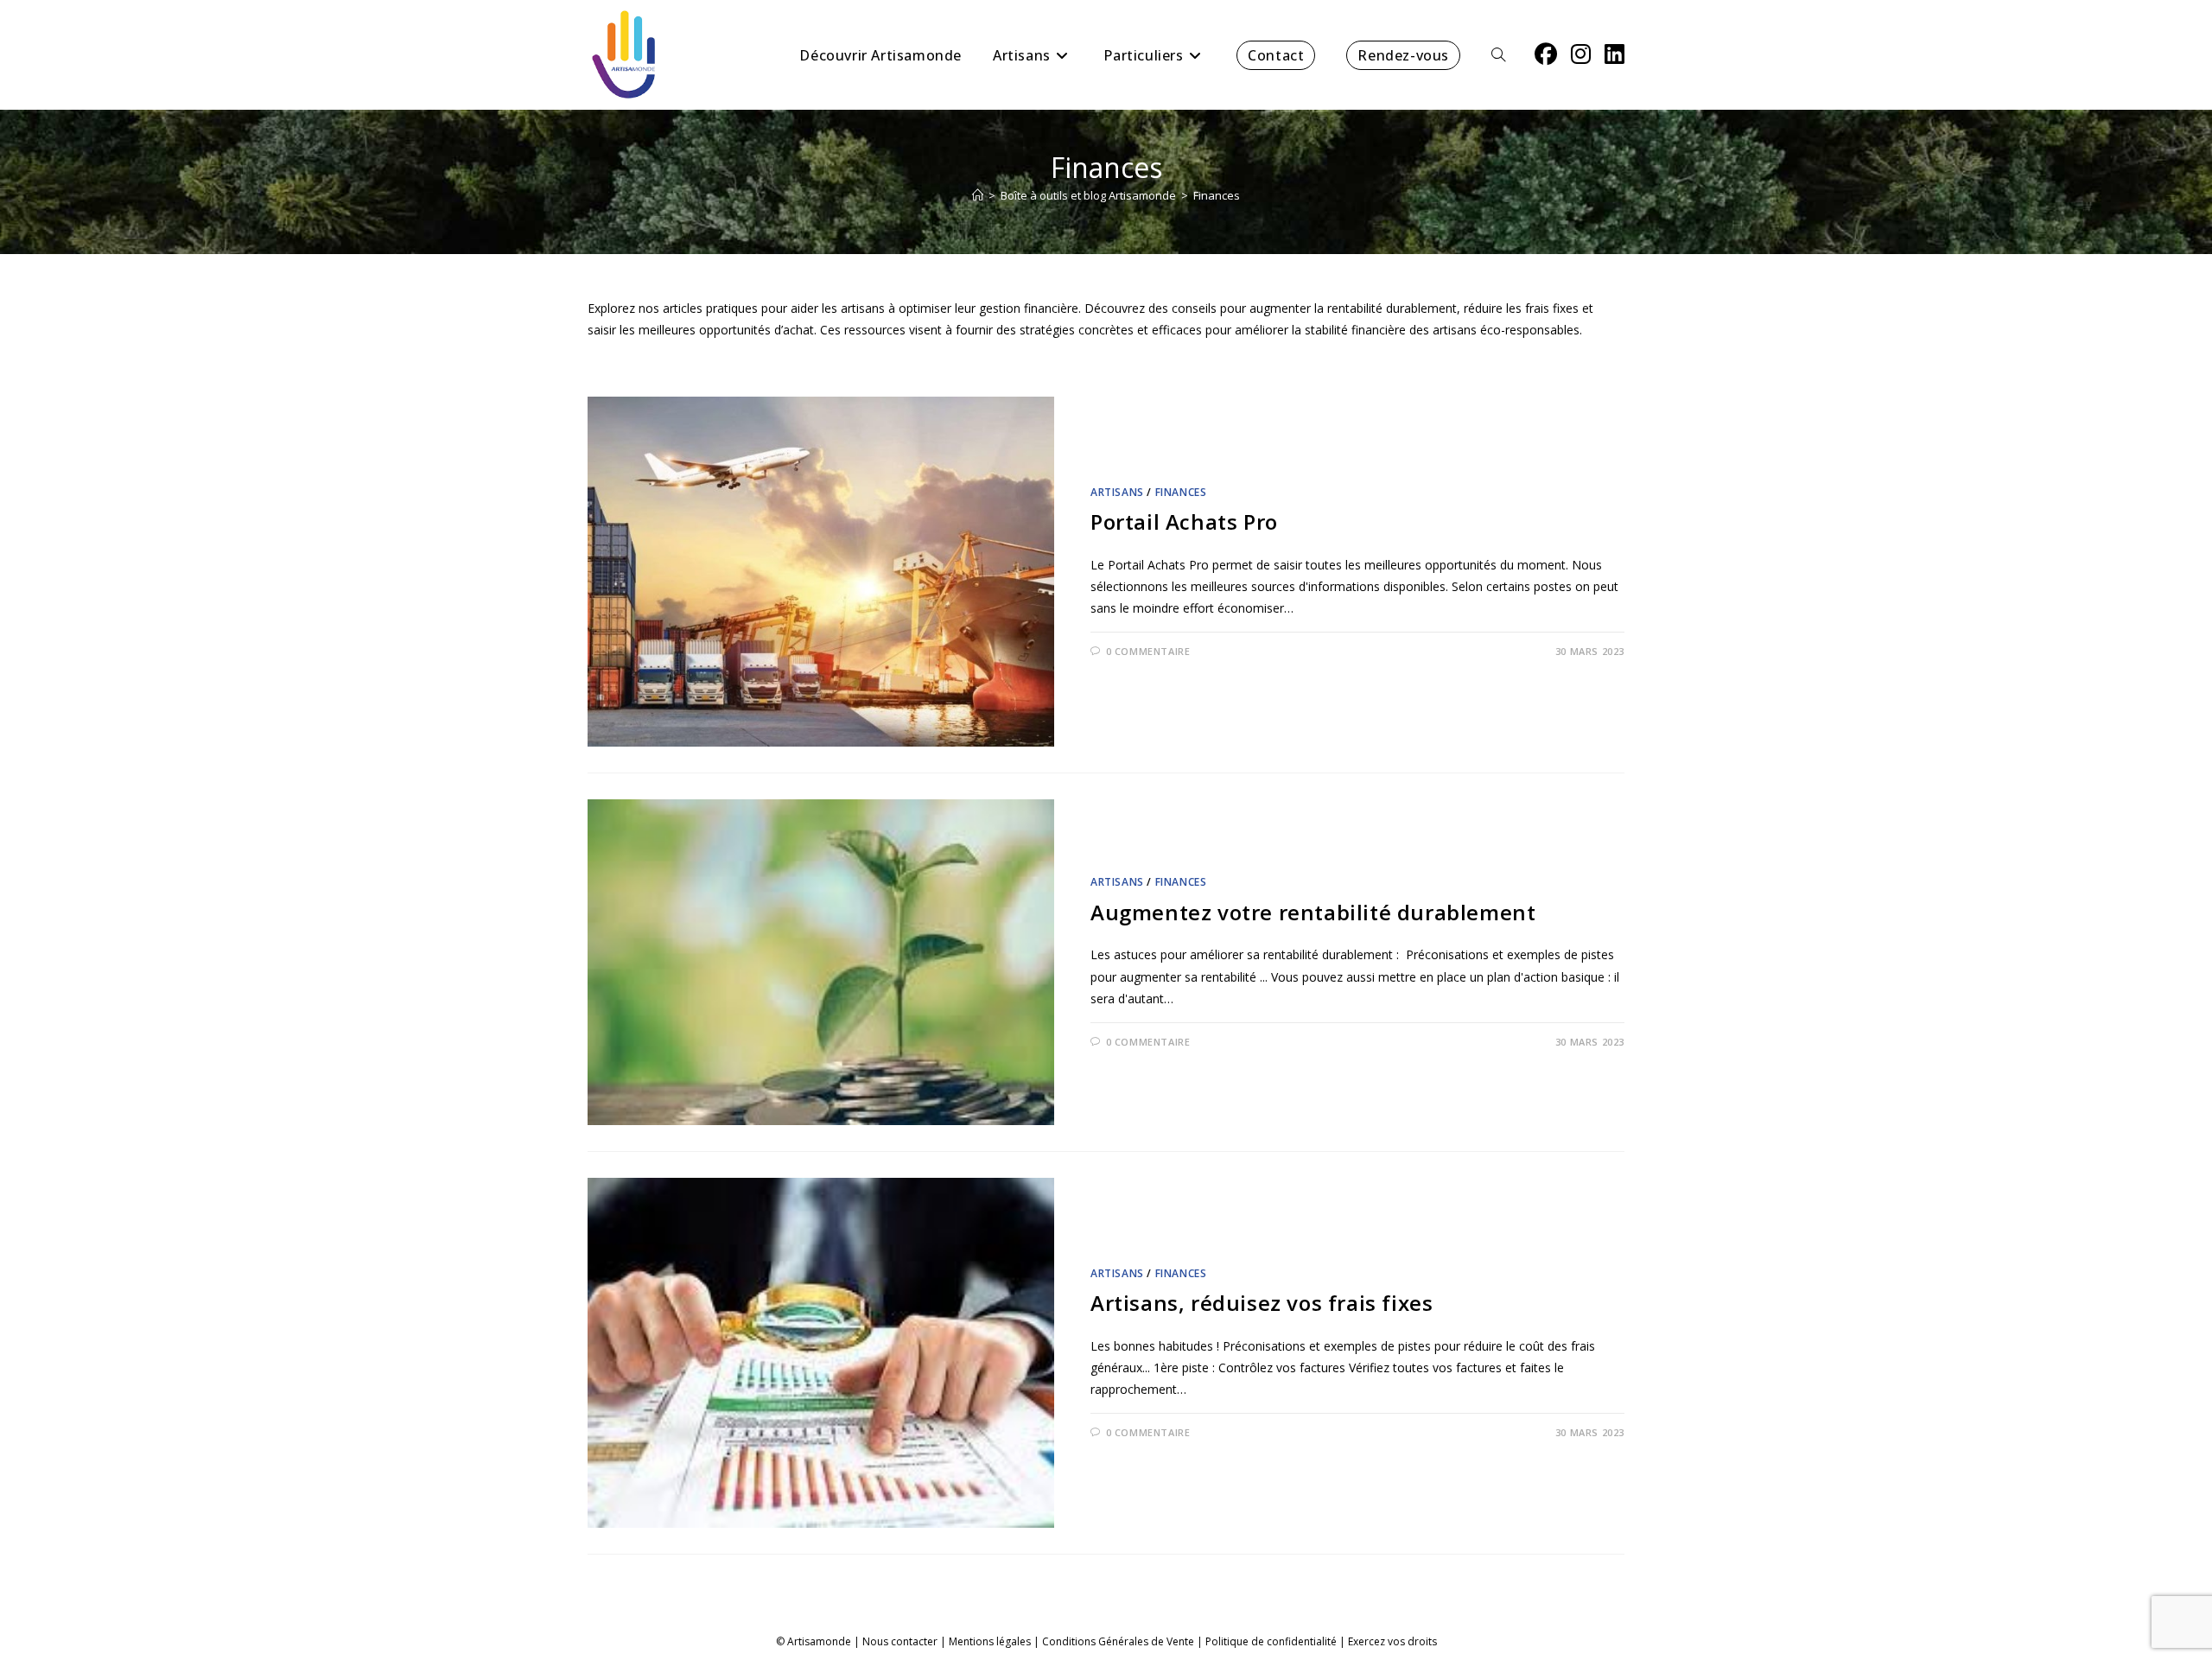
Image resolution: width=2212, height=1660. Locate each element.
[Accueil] (978, 195)
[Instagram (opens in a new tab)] (1581, 54)
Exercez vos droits (1392, 1641)
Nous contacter (900, 1641)
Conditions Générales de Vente (1118, 1641)
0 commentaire (1148, 651)
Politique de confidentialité (1271, 1641)
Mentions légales (990, 1641)
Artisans (1117, 492)
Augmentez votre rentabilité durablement (1313, 912)
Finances (1217, 195)
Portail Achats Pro (1184, 522)
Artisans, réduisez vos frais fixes (1262, 1303)
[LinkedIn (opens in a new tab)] (1615, 54)
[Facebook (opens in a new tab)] (1546, 54)
